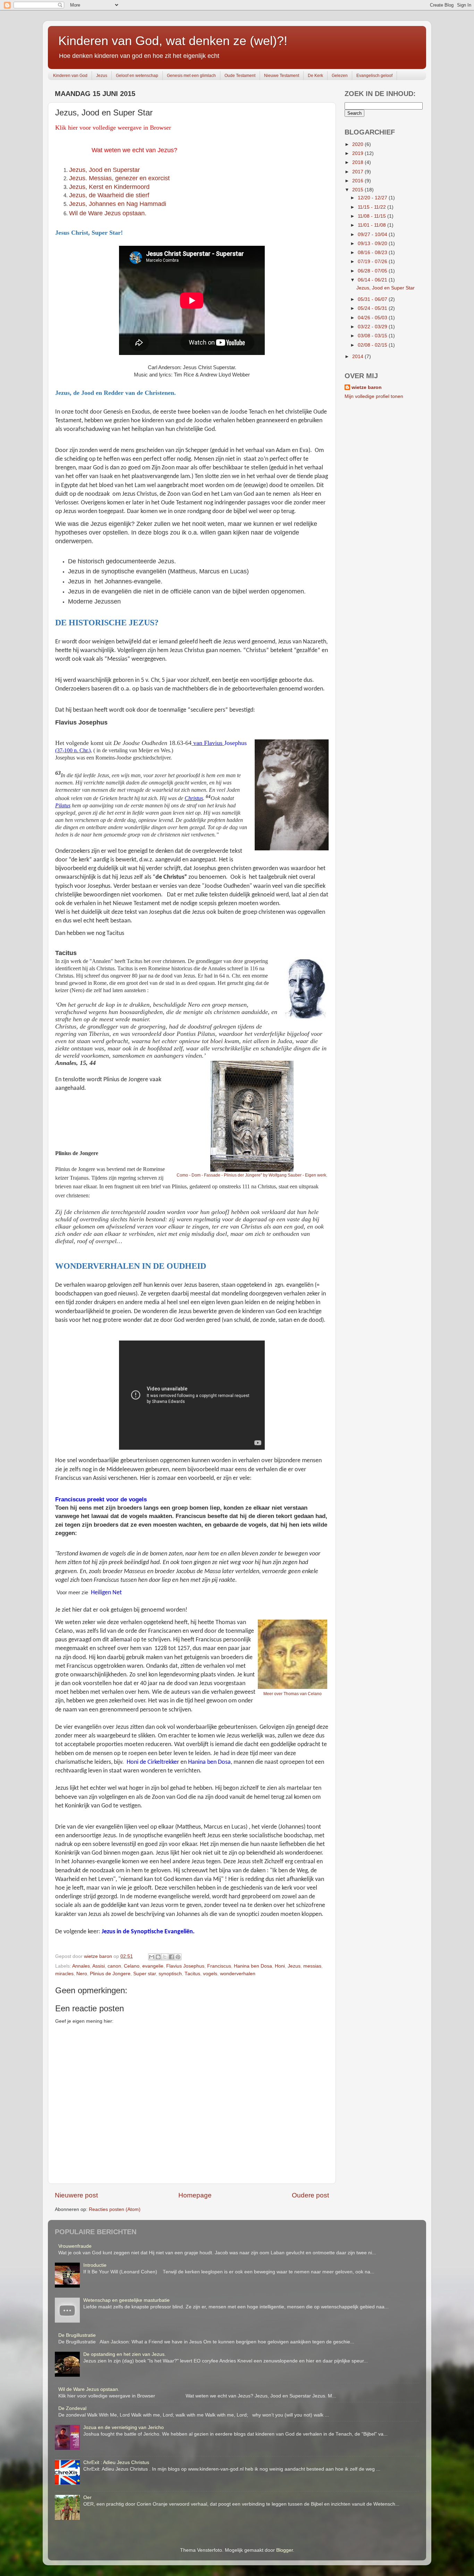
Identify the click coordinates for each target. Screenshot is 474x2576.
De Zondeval (72, 2408)
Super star (145, 1974)
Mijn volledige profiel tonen (374, 396)
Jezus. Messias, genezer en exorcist (119, 178)
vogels (210, 1974)
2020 (358, 144)
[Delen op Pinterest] (178, 1957)
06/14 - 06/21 (373, 280)
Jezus (102, 76)
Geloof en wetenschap (137, 76)
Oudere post (310, 2195)
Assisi (99, 1966)
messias (312, 1966)
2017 (358, 172)
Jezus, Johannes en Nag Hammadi (118, 204)
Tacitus (192, 1974)
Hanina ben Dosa (253, 1966)
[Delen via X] (165, 1957)
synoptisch (170, 1974)
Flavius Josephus (185, 1966)
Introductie (95, 2265)
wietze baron (367, 387)
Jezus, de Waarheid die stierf (109, 195)
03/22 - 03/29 (373, 327)
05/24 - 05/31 (373, 308)
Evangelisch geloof (374, 76)
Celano (132, 1966)
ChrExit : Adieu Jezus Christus (116, 2462)
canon (114, 1966)
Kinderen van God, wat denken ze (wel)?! (173, 41)
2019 (358, 153)
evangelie (153, 1966)
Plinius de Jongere (110, 1974)
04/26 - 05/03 (373, 318)
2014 (358, 357)
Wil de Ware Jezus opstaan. (89, 2389)
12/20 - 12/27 (373, 198)
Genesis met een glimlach (191, 76)
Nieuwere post (76, 2195)
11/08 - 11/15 (373, 216)
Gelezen (340, 76)
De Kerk (315, 76)
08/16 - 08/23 (373, 253)
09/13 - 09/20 (373, 244)
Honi (280, 1966)
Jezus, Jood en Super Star (386, 288)
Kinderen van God (70, 76)
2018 (358, 162)
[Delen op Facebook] (171, 1957)
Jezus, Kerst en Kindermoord (109, 187)
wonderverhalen (238, 1974)
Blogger (285, 2550)
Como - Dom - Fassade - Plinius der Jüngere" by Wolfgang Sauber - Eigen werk (251, 1175)
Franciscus (219, 1966)
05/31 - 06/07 (373, 299)
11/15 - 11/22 (373, 207)
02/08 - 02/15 (373, 345)
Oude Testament (240, 76)
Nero (82, 1974)
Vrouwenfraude (75, 2246)
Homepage (195, 2195)
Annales (81, 1966)
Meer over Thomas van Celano (293, 1694)
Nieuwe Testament (282, 76)
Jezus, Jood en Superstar (104, 170)
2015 (358, 190)
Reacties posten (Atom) (115, 2209)
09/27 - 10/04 (373, 235)
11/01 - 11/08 (373, 225)
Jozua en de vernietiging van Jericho (124, 2427)
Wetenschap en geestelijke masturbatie (126, 2300)
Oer (87, 2497)
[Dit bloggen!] (158, 1957)
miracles (64, 1974)
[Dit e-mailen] (152, 1957)
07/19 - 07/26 (373, 262)
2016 (358, 181)
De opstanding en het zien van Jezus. (125, 2354)
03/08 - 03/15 (373, 336)
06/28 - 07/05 (373, 271)
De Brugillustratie (77, 2335)
